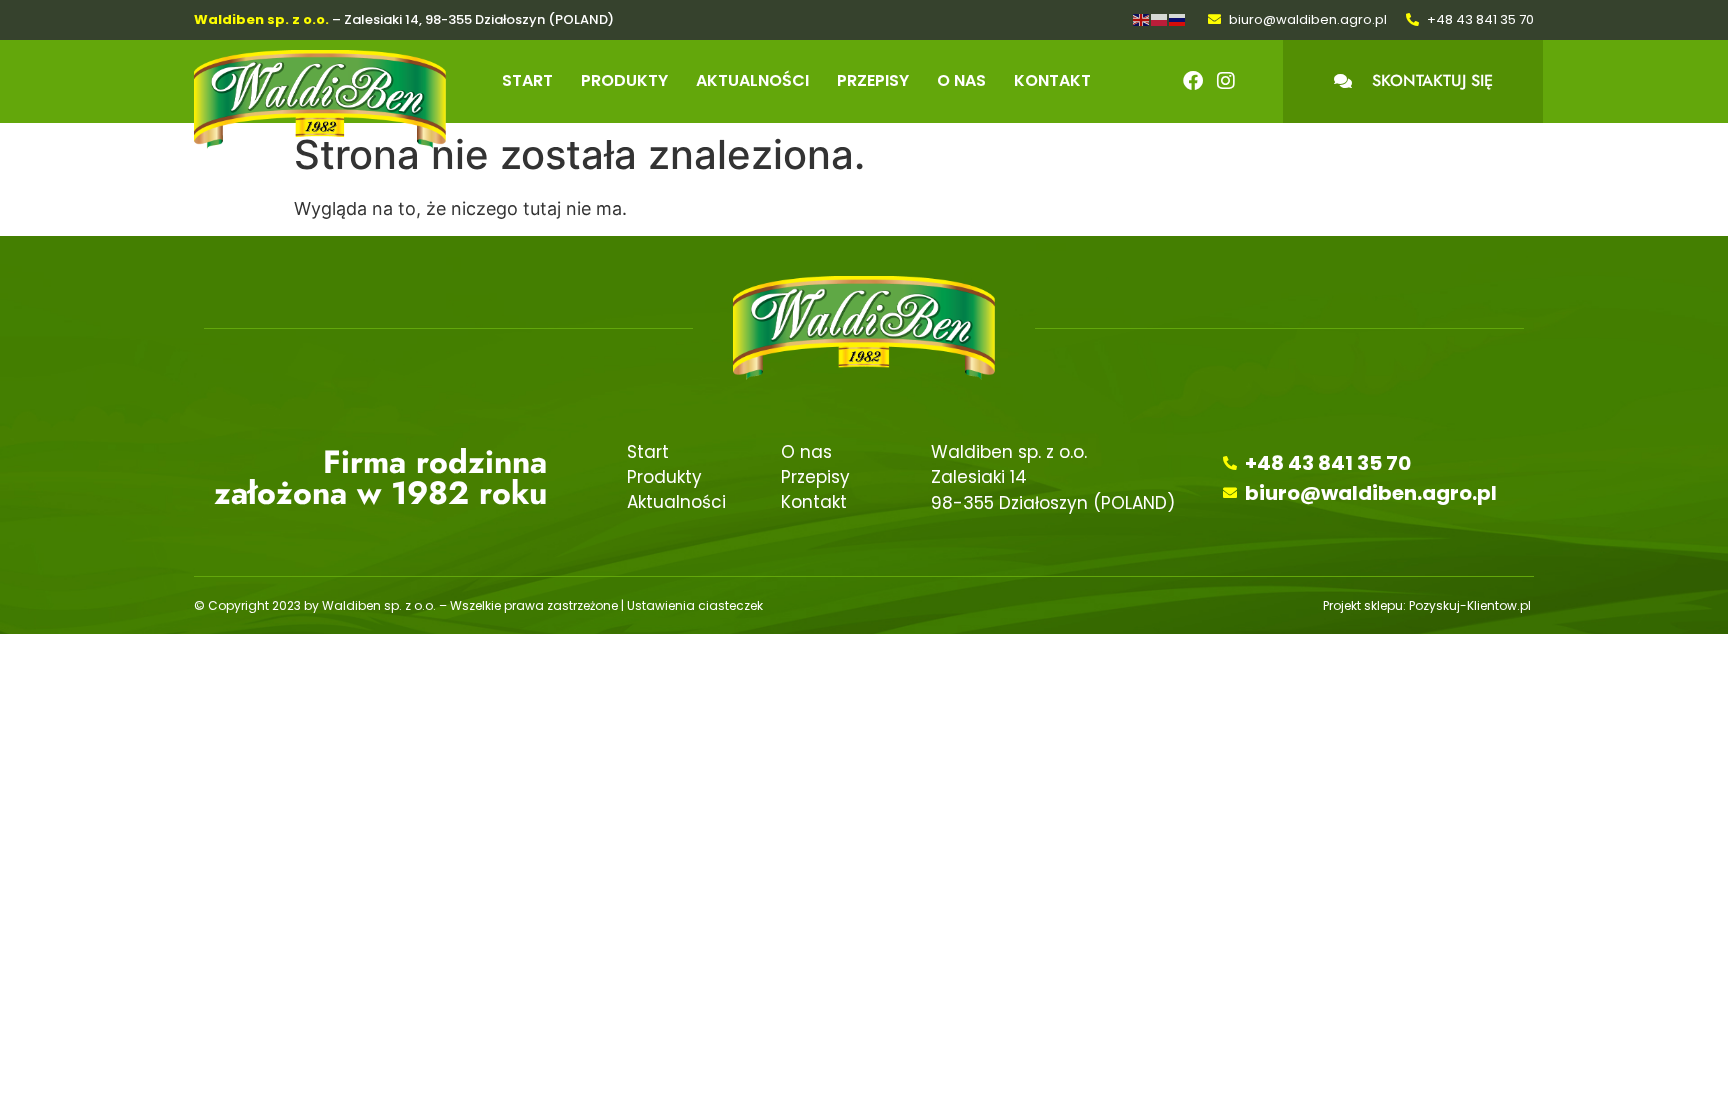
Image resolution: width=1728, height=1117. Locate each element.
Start (527, 80)
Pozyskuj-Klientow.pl (1471, 605)
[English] (1142, 18)
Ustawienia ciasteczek (695, 605)
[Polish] (1160, 18)
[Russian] (1178, 18)
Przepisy (873, 80)
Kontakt (1052, 80)
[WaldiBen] (320, 100)
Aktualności (752, 80)
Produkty (624, 80)
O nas (961, 80)
